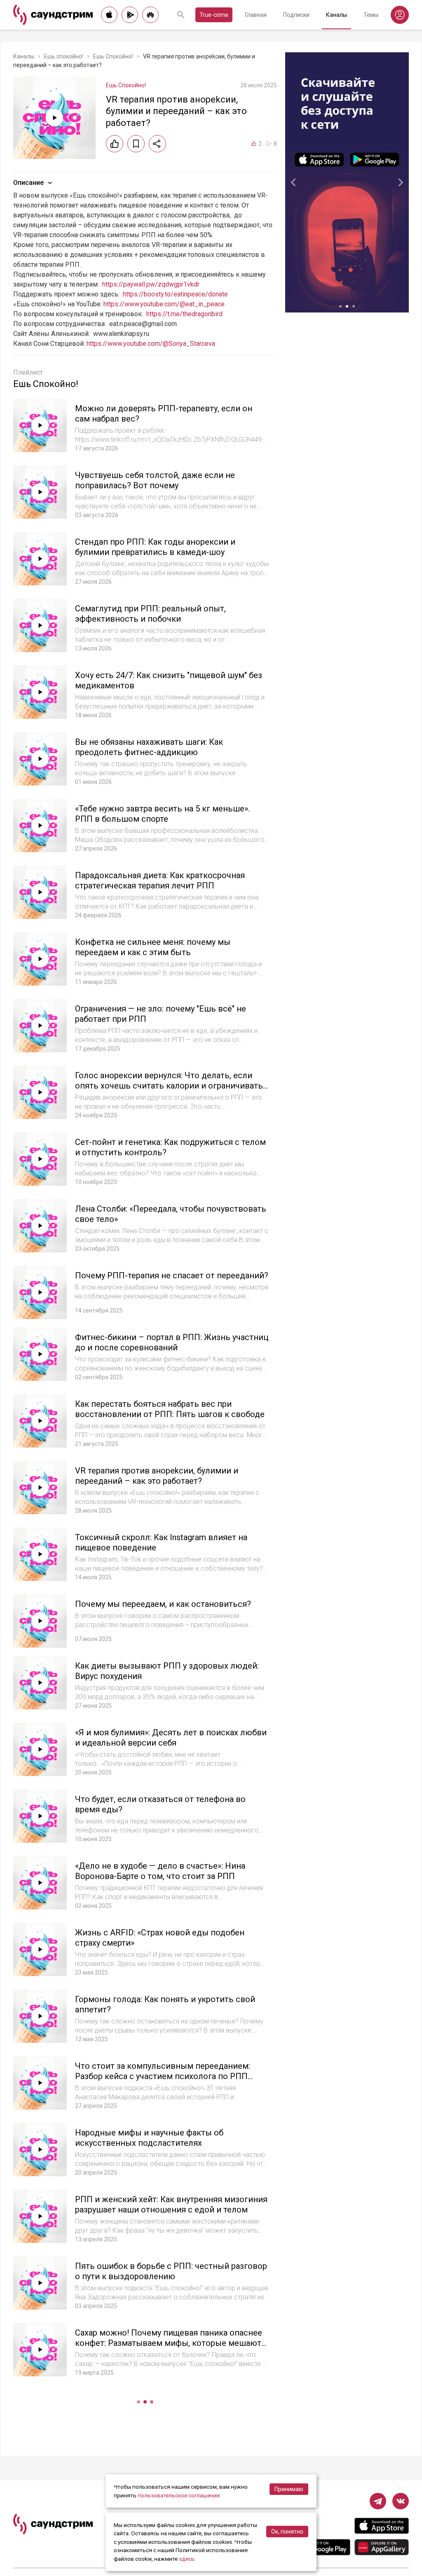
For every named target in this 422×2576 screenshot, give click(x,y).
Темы (371, 15)
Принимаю (289, 2489)
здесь (187, 2559)
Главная (256, 15)
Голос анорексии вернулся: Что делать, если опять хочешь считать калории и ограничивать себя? (169, 1086)
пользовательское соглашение (179, 2495)
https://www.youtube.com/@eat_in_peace (164, 304)
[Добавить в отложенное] (136, 144)
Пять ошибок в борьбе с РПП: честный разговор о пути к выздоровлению (171, 2271)
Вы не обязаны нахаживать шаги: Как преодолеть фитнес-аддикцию (149, 747)
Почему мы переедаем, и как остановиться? (163, 1604)
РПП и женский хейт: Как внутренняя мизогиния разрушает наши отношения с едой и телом (171, 2204)
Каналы (336, 15)
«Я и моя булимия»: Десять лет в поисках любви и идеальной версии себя (171, 1738)
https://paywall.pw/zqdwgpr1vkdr (151, 284)
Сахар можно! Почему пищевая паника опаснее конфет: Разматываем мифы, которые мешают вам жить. (169, 2343)
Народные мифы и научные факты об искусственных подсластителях (149, 2138)
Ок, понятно (287, 2532)
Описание (28, 183)
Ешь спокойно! (64, 56)
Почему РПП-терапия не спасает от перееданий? (172, 1275)
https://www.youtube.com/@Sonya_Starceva (151, 344)
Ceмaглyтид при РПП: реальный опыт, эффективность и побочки (150, 614)
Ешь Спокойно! (113, 56)
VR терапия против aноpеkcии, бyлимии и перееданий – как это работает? (157, 1476)
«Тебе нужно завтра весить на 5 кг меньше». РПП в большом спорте (162, 814)
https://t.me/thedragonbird (184, 314)
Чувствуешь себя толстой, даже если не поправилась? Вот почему (155, 480)
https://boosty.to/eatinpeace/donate (175, 294)
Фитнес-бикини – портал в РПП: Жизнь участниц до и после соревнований (172, 1342)
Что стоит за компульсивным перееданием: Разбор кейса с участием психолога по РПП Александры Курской (163, 2076)
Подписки (296, 15)
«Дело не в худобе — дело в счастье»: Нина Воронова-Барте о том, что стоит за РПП (160, 1871)
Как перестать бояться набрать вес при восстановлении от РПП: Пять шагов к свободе (170, 1409)
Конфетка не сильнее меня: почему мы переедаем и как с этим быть (153, 947)
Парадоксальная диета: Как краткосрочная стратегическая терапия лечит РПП (160, 880)
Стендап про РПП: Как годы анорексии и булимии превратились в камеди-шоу (155, 547)
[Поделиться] (157, 144)
